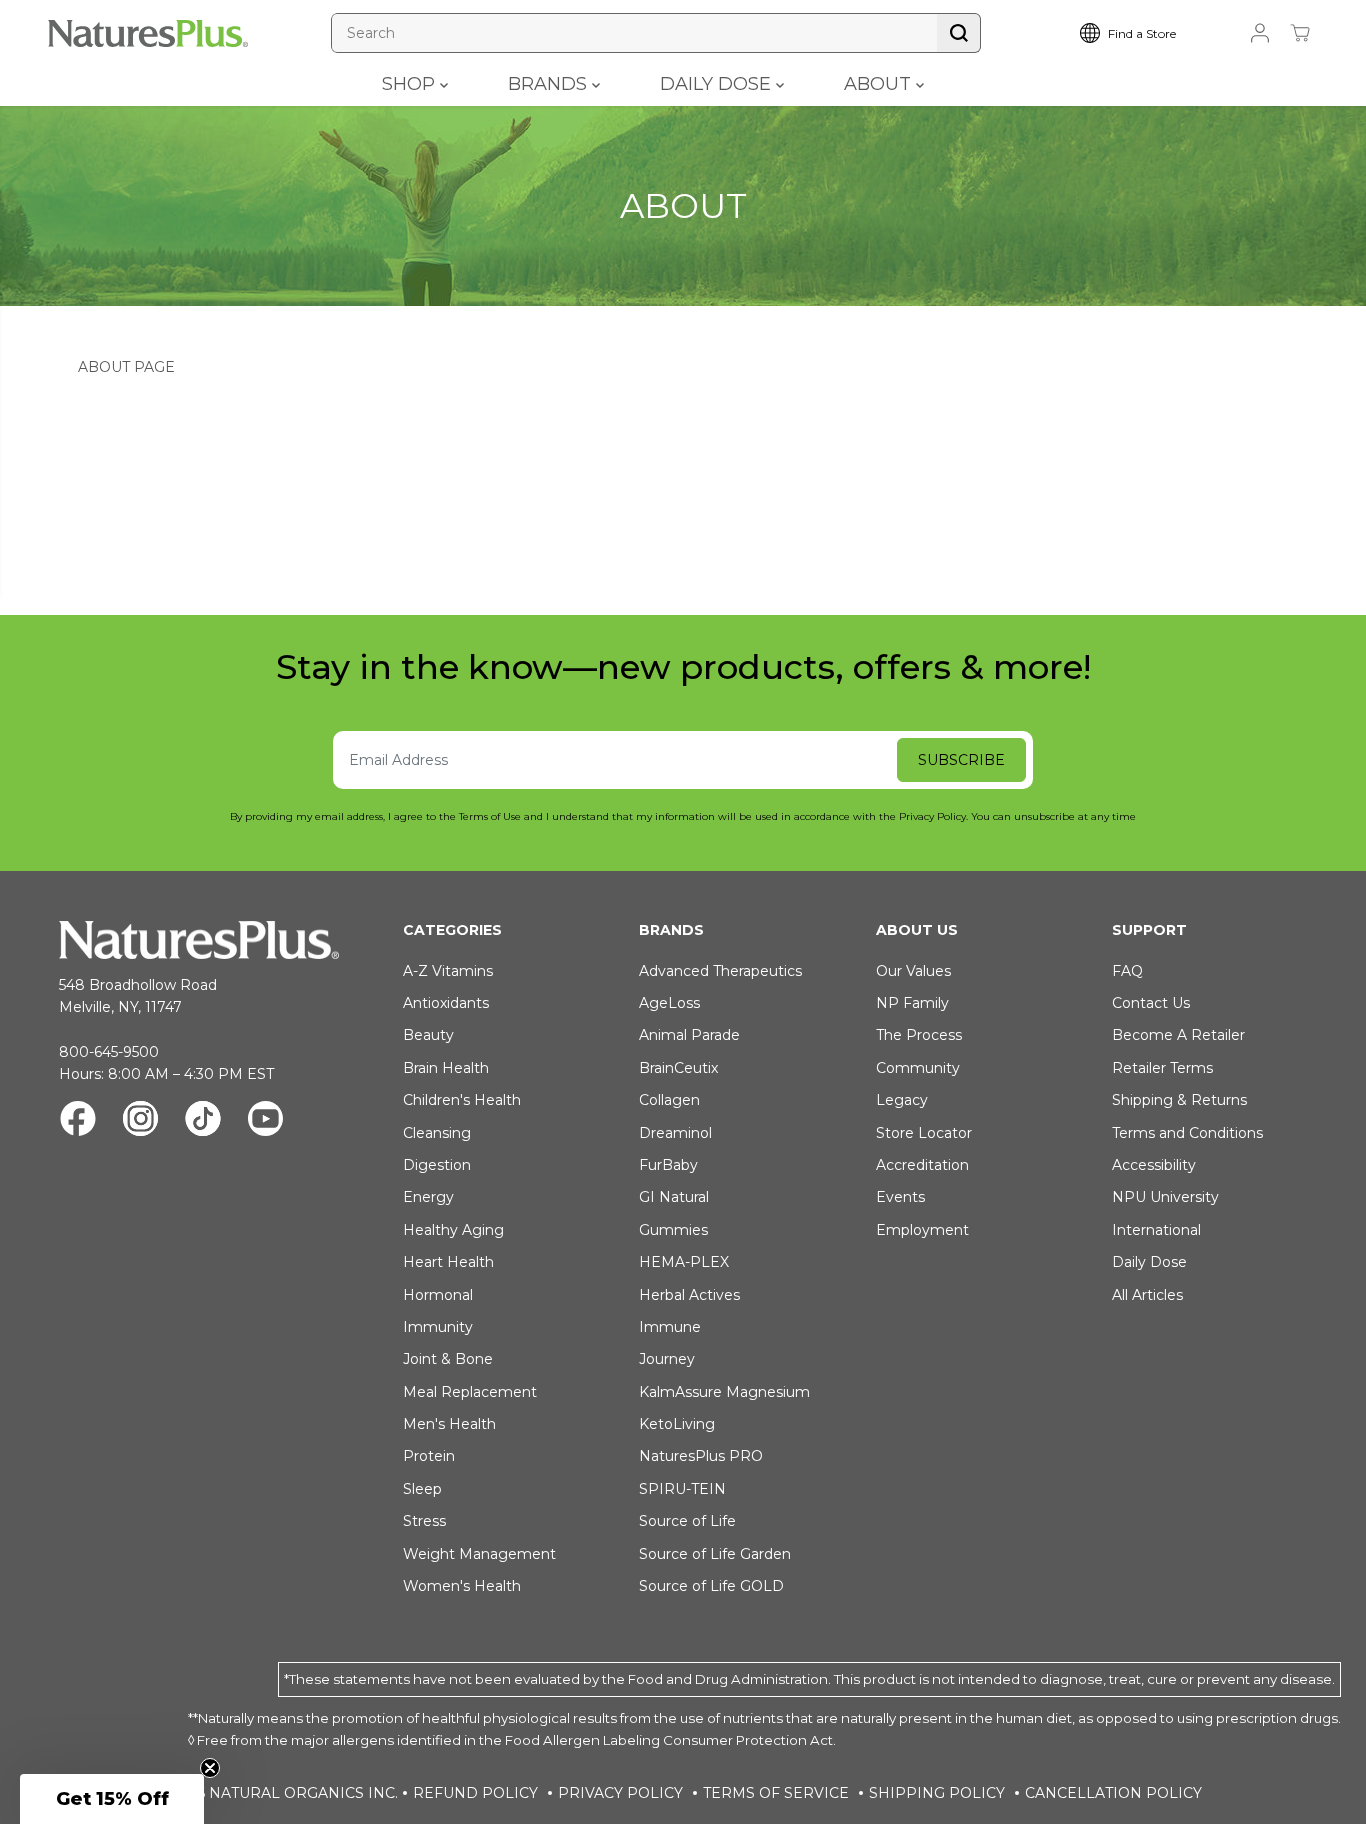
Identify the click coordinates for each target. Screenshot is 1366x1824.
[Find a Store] (1143, 33)
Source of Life (687, 1521)
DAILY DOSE (718, 84)
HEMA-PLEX (684, 1262)
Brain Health (446, 1068)
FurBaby (668, 1165)
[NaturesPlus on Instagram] (140, 1121)
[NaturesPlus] (148, 33)
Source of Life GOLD (711, 1586)
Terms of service (776, 1793)
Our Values (913, 971)
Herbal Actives (689, 1295)
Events (900, 1197)
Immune (670, 1327)
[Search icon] (959, 33)
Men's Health (449, 1424)
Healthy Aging (453, 1230)
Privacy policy (620, 1793)
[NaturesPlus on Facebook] (78, 1121)
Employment (922, 1230)
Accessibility (1154, 1165)
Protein (429, 1456)
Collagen (669, 1100)
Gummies (673, 1230)
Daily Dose (1149, 1262)
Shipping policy (937, 1793)
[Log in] (1260, 33)
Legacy (902, 1100)
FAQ (1127, 971)
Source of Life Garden (715, 1554)
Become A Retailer (1178, 1035)
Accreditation (922, 1165)
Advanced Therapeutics (720, 971)
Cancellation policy (1113, 1793)
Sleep (422, 1489)
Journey (667, 1359)
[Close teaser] (210, 1768)
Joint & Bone (448, 1359)
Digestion (437, 1165)
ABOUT (880, 84)
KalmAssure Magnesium (724, 1392)
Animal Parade (689, 1035)
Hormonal (438, 1295)
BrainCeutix (678, 1068)
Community (918, 1068)
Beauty (428, 1035)
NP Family (912, 1003)
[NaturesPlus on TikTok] (203, 1121)
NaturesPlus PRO (701, 1456)
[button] (112, 1799)
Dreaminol (675, 1133)
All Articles (1147, 1295)
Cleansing (437, 1133)
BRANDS (550, 84)
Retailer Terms (1162, 1068)
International (1156, 1230)
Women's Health (462, 1586)
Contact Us (1151, 1003)
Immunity (438, 1327)
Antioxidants (446, 1003)
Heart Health (448, 1262)
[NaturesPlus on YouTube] (265, 1121)
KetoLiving (677, 1424)
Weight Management (479, 1554)
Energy (428, 1197)
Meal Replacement (470, 1392)
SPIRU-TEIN (682, 1489)
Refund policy (475, 1793)
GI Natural (674, 1197)
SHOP (411, 84)
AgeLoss (669, 1003)
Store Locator (924, 1133)
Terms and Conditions (1187, 1133)
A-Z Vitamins (448, 971)
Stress (424, 1521)
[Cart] (1300, 33)
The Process (919, 1035)
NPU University (1165, 1197)
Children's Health (462, 1100)
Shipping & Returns (1179, 1100)
